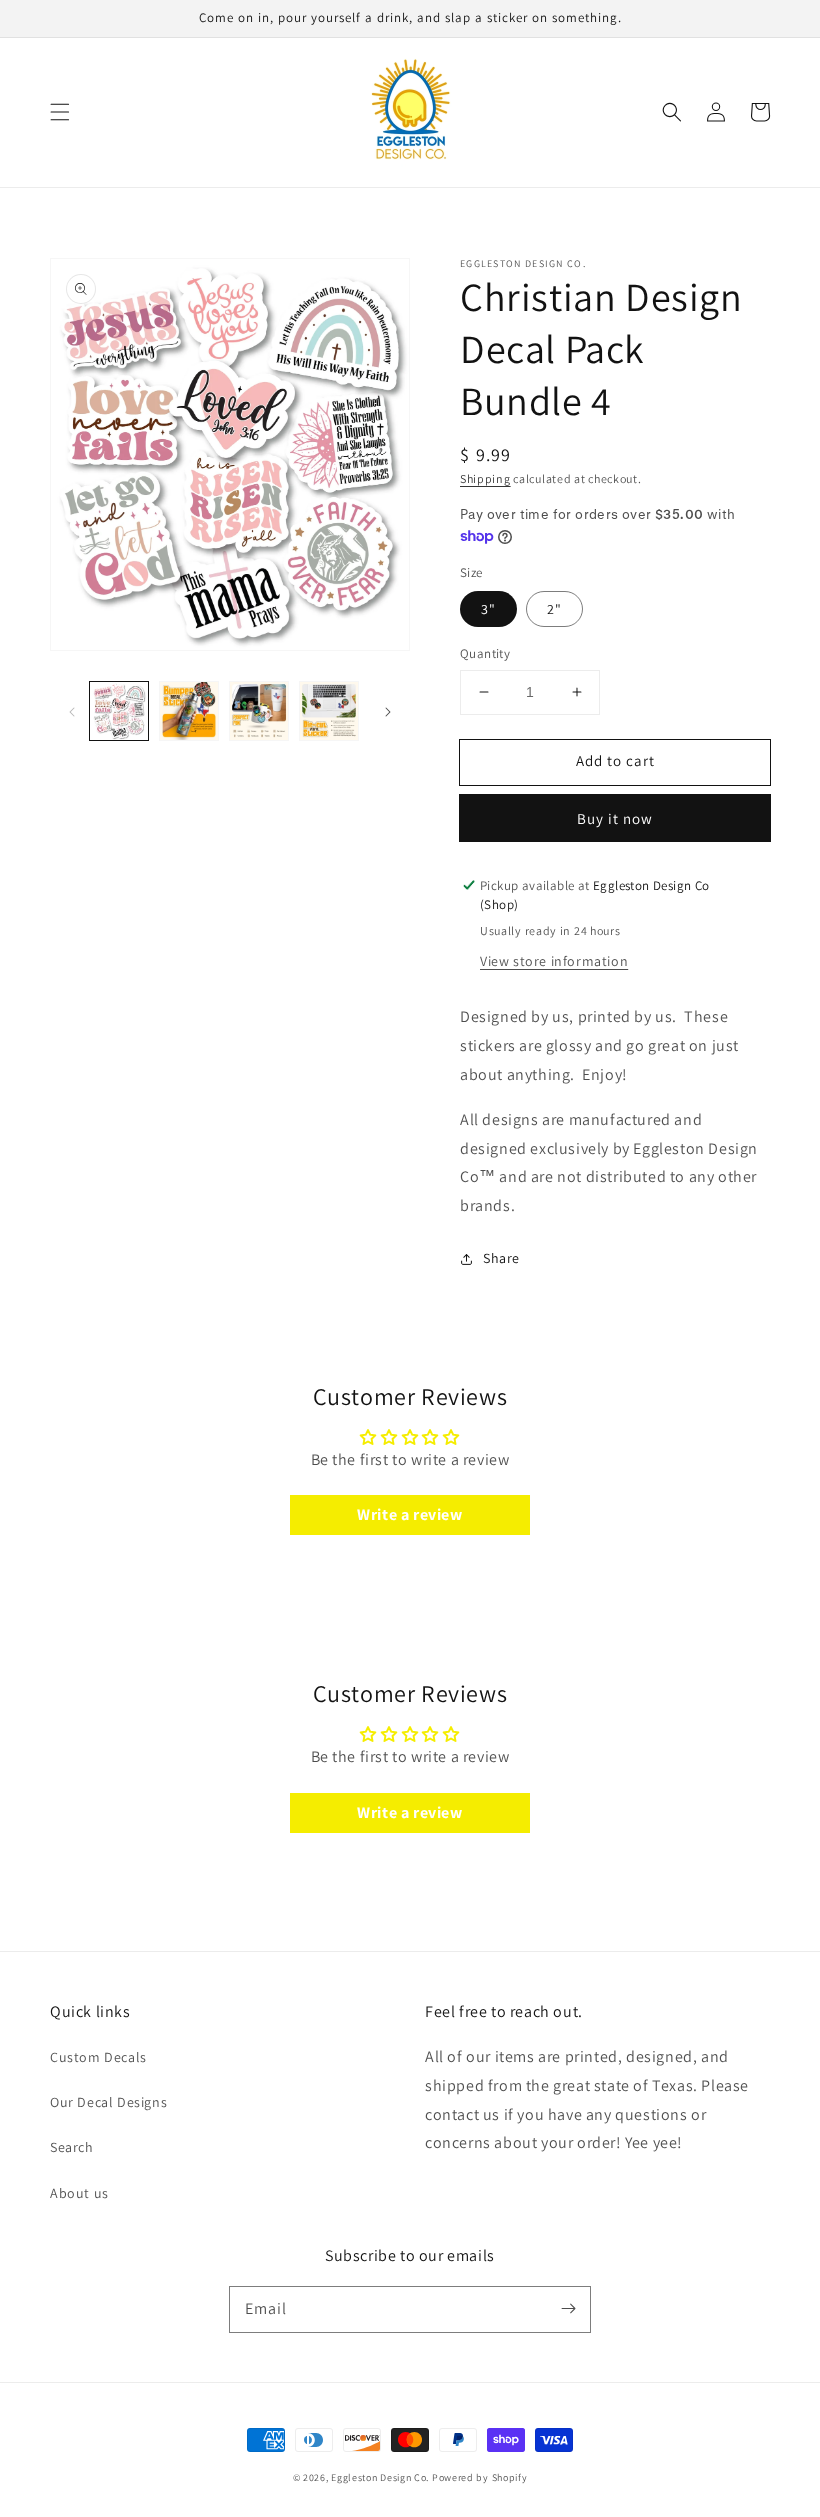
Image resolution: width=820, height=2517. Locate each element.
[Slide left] (72, 711)
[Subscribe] (568, 2309)
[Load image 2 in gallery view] (189, 711)
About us (79, 2193)
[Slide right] (388, 711)
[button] (60, 112)
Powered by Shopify (480, 2477)
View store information (554, 961)
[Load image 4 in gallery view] (329, 711)
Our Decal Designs (108, 2102)
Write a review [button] (409, 1514)
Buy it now (615, 818)
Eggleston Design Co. (380, 2477)
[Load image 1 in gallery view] (119, 711)
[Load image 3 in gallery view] (259, 711)
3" (488, 609)
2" (554, 609)
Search (72, 2147)
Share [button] (501, 1258)
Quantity (485, 653)
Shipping (485, 478)
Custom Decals (98, 2057)
